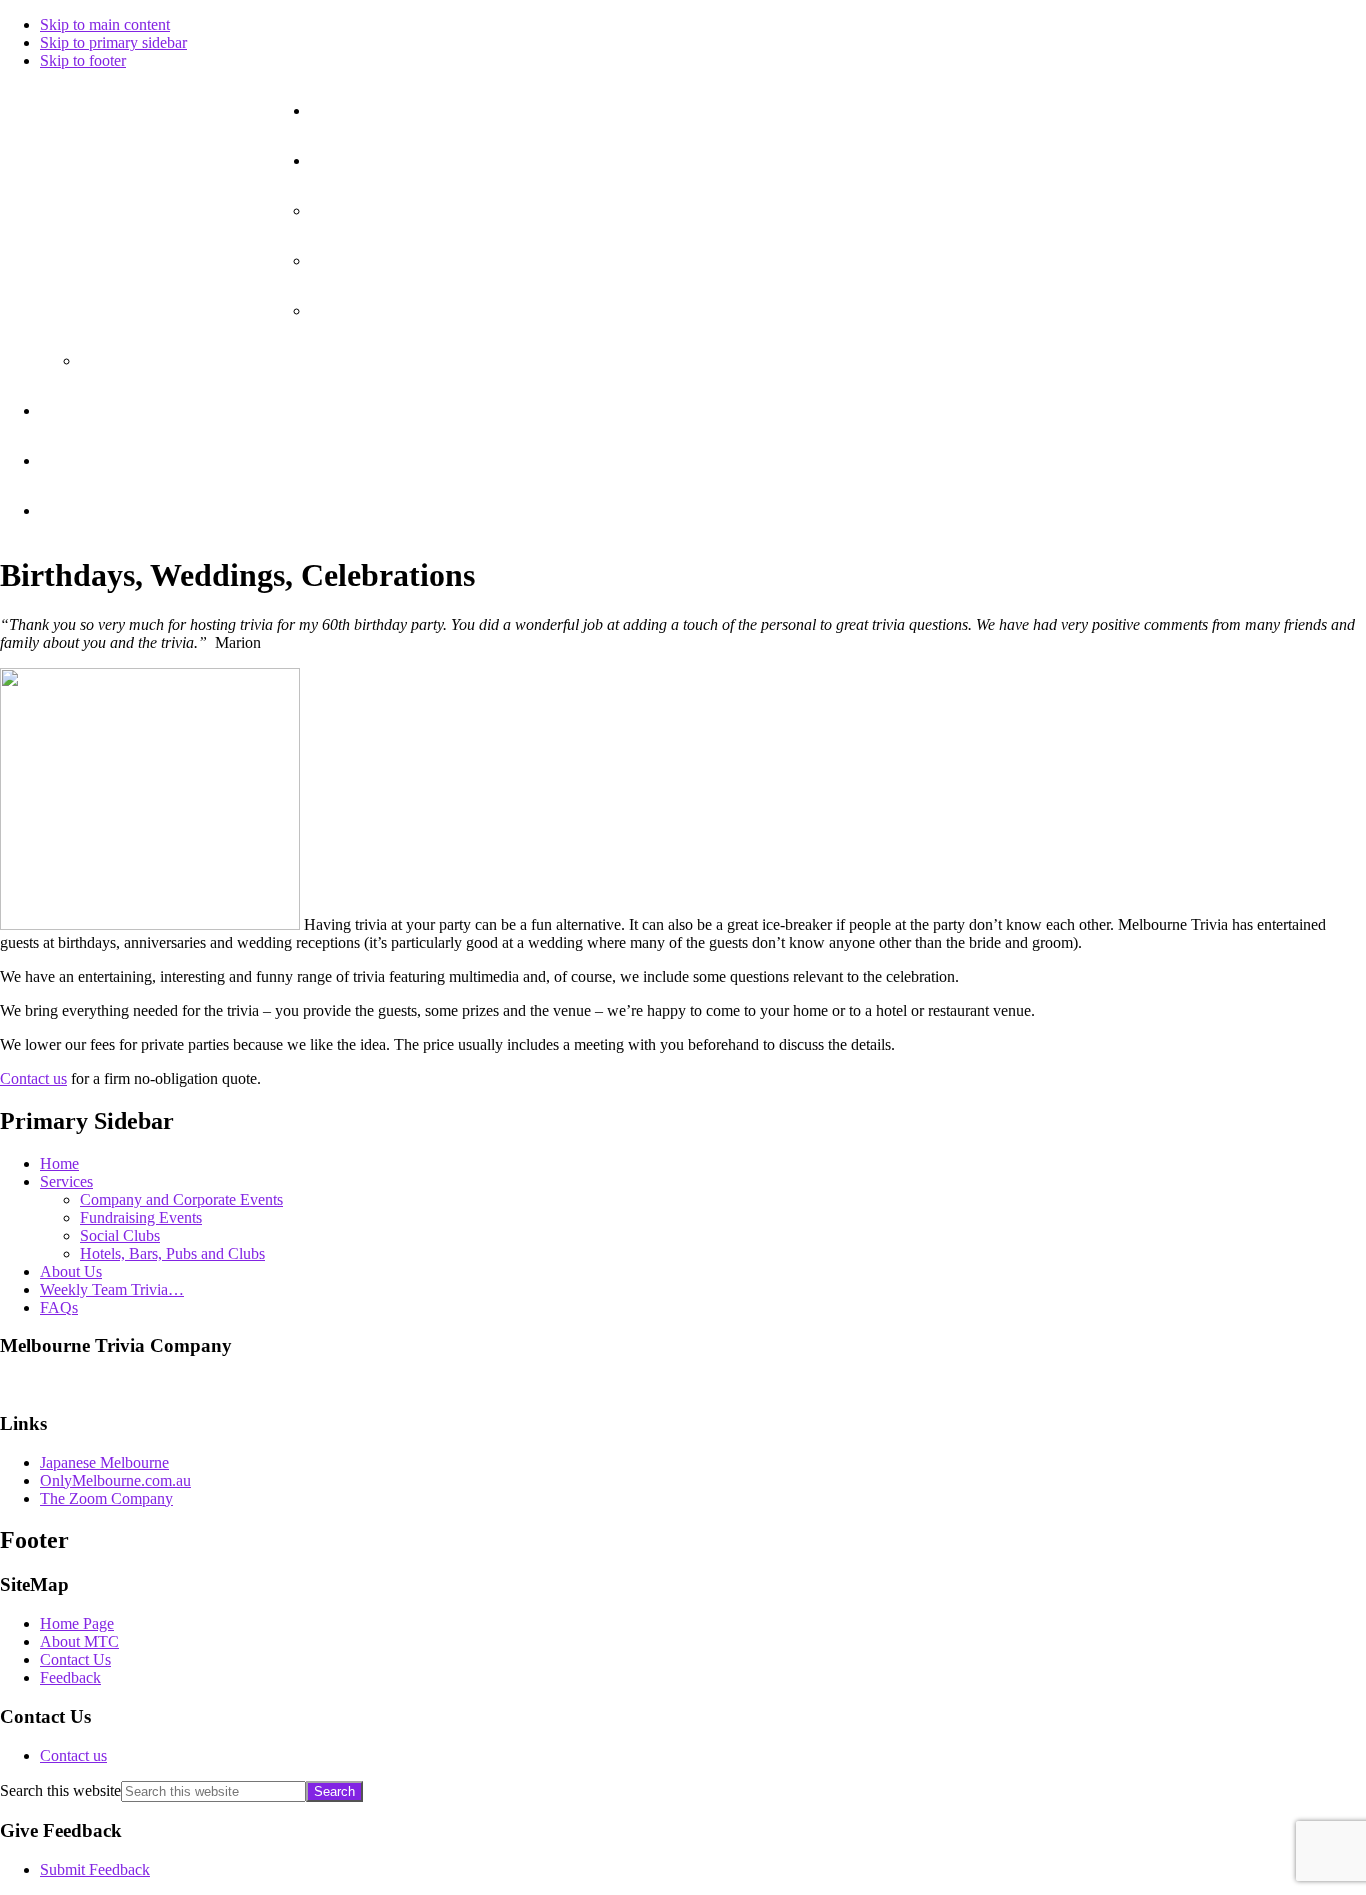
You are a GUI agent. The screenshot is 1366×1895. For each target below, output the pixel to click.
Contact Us (75, 1659)
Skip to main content (105, 24)
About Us (71, 1271)
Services (66, 1181)
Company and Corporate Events (181, 1199)
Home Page (77, 1623)
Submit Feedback (95, 1869)
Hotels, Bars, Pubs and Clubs (172, 1253)
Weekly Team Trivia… (112, 1289)
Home (59, 1163)
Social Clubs (120, 1235)
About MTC (79, 1641)
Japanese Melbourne (104, 1462)
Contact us (33, 1078)
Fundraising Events (141, 1217)
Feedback (70, 1677)
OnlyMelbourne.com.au (115, 1480)
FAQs (59, 1307)
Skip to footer (83, 60)
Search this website (60, 1790)
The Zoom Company (106, 1498)
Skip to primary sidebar (113, 42)
